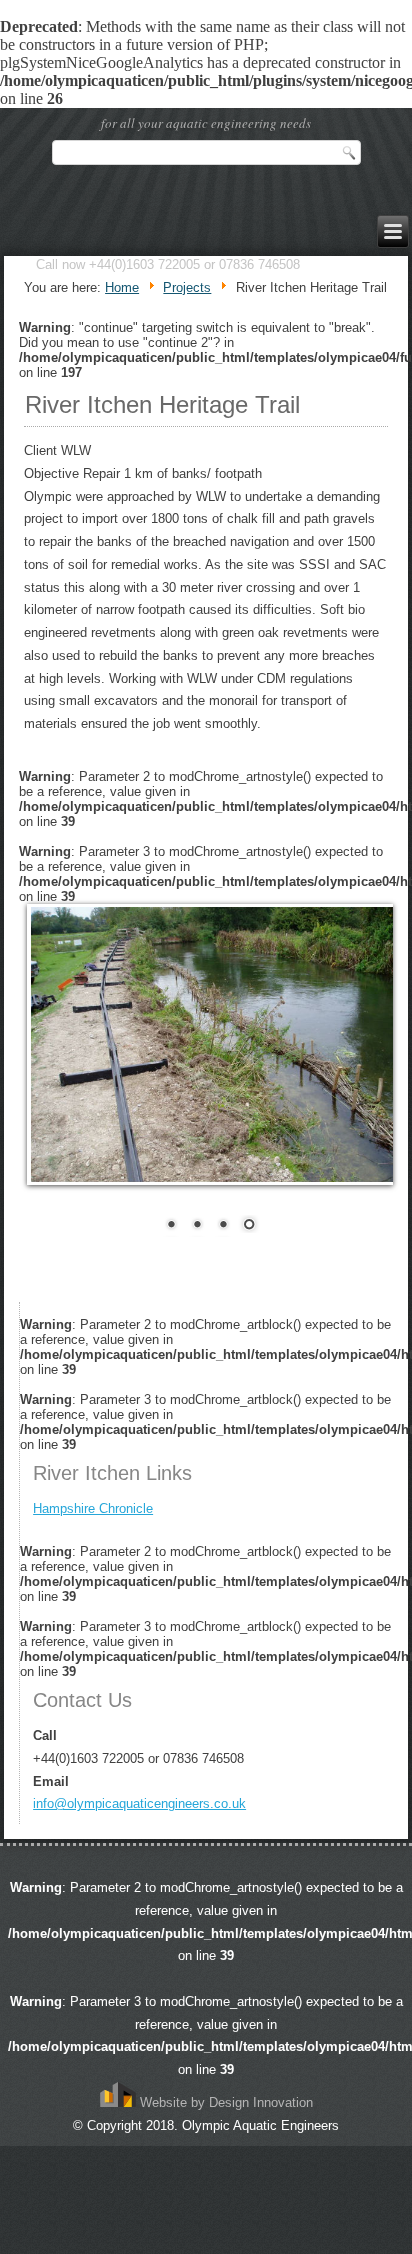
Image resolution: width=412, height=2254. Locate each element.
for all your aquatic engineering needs (206, 123)
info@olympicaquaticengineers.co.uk (139, 1803)
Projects (187, 287)
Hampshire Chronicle (93, 1508)
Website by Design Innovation (224, 2102)
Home (122, 287)
